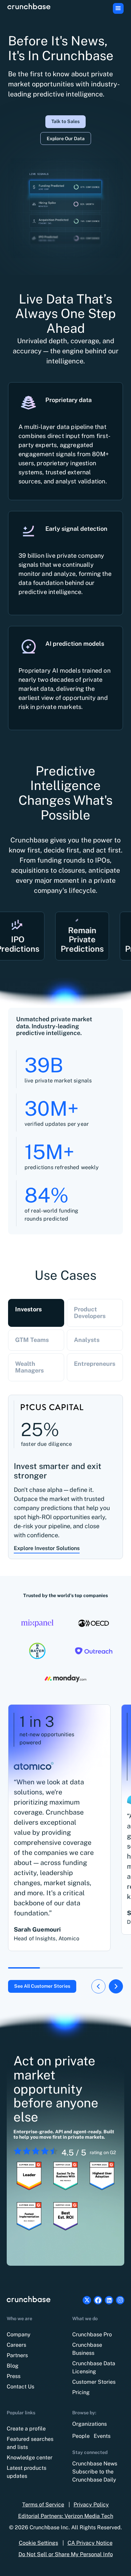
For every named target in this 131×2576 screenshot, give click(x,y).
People (81, 2436)
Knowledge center (30, 2458)
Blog (13, 2366)
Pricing (81, 2392)
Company (19, 2334)
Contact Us (20, 2387)
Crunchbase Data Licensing (94, 2367)
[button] (118, 8)
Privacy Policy (91, 2505)
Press (14, 2376)
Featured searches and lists (30, 2443)
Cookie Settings (38, 2543)
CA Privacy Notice (90, 2543)
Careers (16, 2345)
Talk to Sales (65, 121)
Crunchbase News (95, 2464)
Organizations (90, 2424)
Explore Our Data (66, 138)
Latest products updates (27, 2472)
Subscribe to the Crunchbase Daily (94, 2476)
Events (102, 2436)
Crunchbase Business (87, 2349)
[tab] (36, 1313)
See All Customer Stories (42, 1986)
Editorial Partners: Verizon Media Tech (66, 2516)
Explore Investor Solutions (47, 1548)
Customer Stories (94, 2382)
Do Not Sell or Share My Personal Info (66, 2554)
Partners (17, 2355)
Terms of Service (43, 2505)
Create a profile (26, 2429)
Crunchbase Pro (92, 2334)
